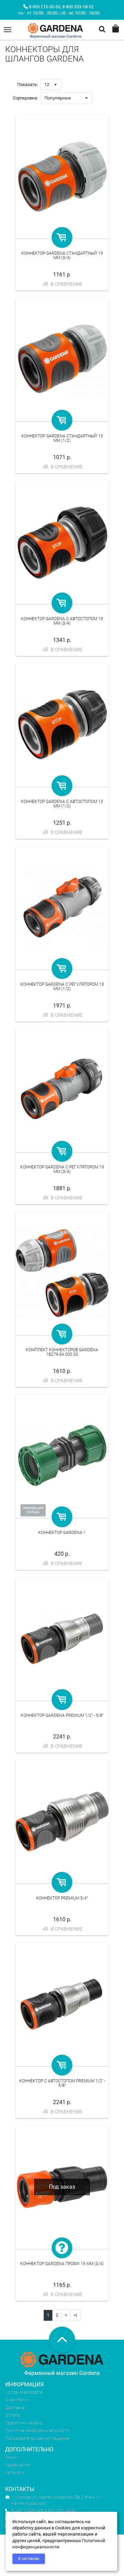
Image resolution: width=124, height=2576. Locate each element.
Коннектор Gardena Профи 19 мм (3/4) (62, 2264)
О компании (17, 2400)
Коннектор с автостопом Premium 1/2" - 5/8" (62, 2083)
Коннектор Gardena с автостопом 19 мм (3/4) (62, 621)
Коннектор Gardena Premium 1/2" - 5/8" (62, 1715)
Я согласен (29, 2559)
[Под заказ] (62, 2248)
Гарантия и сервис (24, 2423)
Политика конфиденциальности (37, 2430)
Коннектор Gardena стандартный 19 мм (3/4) (62, 255)
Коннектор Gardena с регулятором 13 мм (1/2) (62, 987)
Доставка (15, 2408)
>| (75, 2315)
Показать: (28, 84)
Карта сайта (17, 2465)
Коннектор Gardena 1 (62, 1533)
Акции (11, 2457)
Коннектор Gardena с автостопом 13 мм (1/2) (62, 804)
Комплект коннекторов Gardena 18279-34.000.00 (62, 1352)
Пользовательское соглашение (37, 2438)
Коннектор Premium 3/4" (62, 1898)
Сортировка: (25, 98)
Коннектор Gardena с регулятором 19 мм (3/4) (62, 1169)
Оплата (13, 2415)
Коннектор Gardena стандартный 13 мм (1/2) (62, 438)
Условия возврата (24, 2392)
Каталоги (15, 2473)
